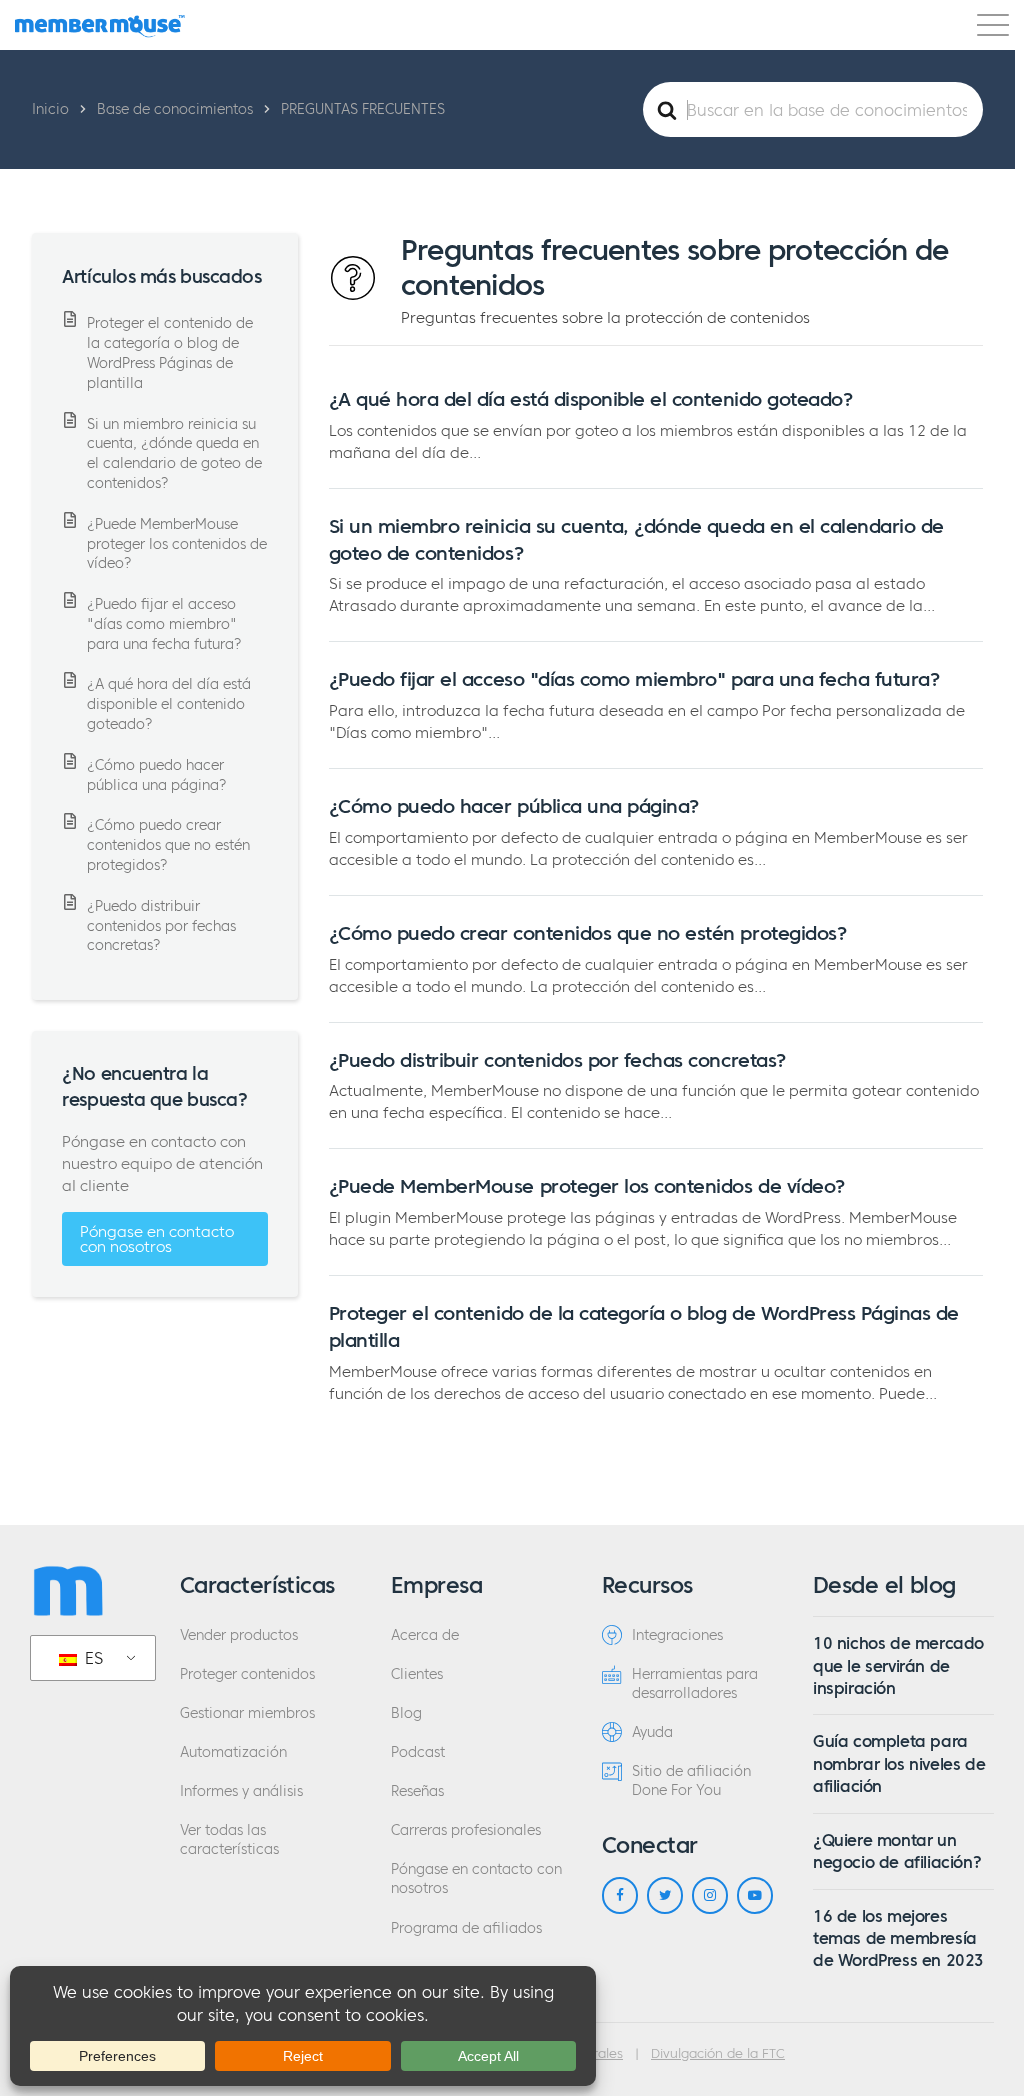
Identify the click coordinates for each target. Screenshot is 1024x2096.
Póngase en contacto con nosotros (157, 1239)
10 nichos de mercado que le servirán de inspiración (898, 1665)
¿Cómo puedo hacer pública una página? (514, 806)
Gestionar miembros (247, 1713)
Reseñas (417, 1791)
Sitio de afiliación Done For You (691, 1781)
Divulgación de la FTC (718, 2054)
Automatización (233, 1752)
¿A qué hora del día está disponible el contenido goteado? (591, 399)
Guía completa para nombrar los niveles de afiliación (899, 1763)
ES (91, 1658)
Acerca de (425, 1635)
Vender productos (239, 1635)
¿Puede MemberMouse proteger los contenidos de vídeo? (587, 1186)
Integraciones (677, 1635)
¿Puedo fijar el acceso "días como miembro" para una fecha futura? (634, 679)
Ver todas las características (229, 1840)
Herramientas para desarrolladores (695, 1684)
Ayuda (652, 1732)
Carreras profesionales (466, 1830)
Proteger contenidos (247, 1674)
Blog (406, 1713)
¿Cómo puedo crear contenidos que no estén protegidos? (588, 933)
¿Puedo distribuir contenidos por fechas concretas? (557, 1060)
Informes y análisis (241, 1791)
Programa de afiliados (466, 1928)
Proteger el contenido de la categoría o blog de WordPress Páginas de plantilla (170, 353)
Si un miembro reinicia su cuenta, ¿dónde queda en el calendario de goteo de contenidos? (174, 454)
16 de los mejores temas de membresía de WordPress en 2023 (898, 1938)
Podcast (418, 1752)
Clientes (417, 1674)
